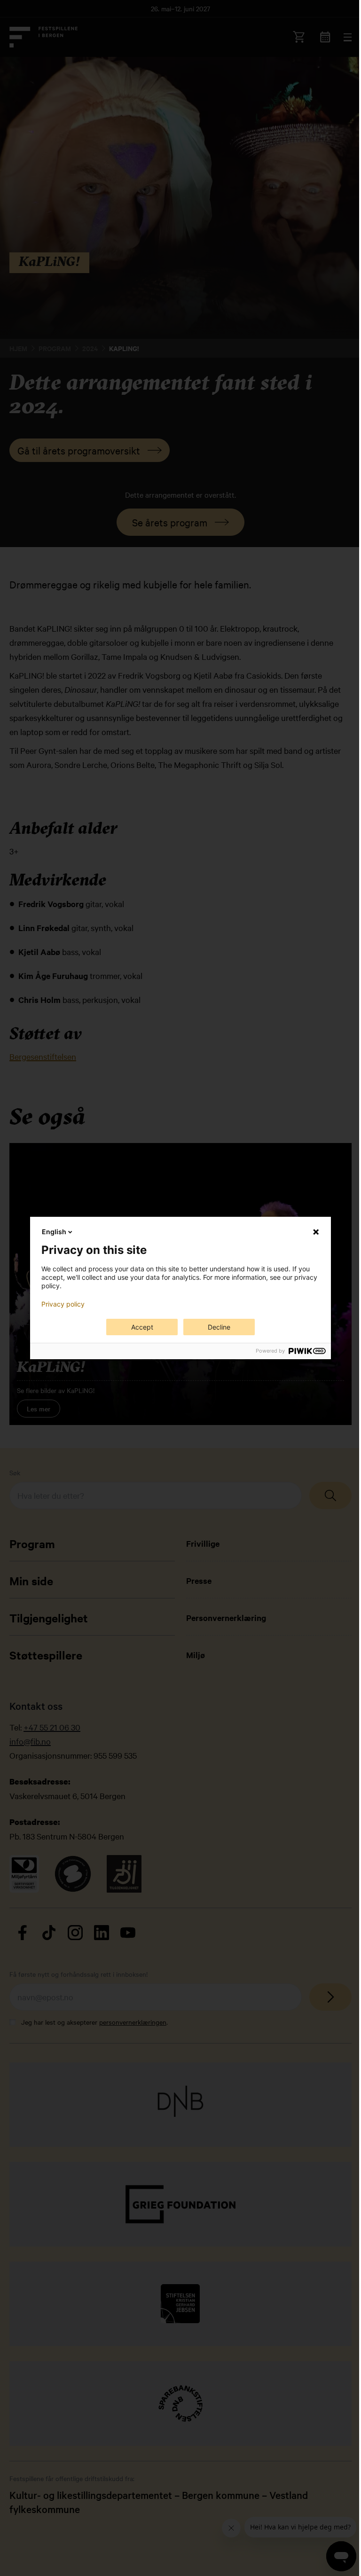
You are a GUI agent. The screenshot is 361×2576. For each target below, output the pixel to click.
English (54, 1232)
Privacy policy (63, 1304)
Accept (142, 1327)
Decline (219, 1327)
